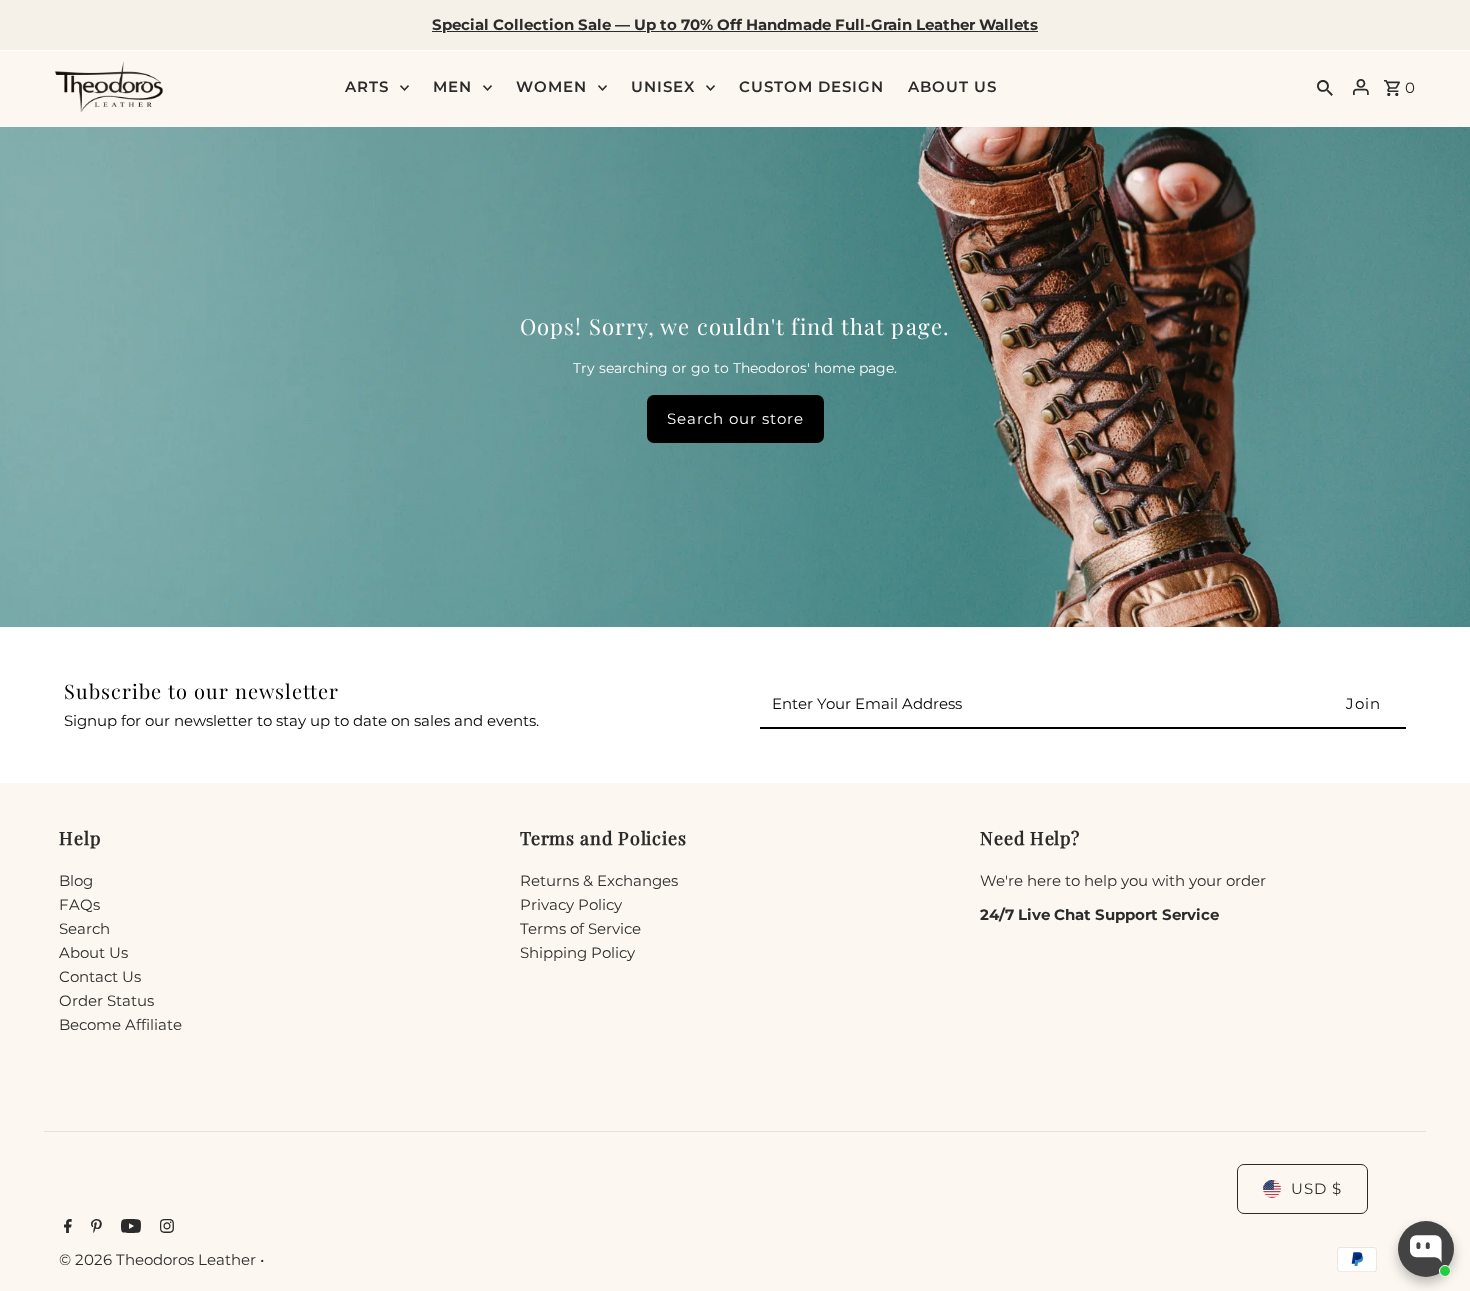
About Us (93, 952)
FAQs (79, 904)
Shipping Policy (577, 952)
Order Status (106, 1000)
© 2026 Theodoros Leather (159, 1259)
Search (84, 928)
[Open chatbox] (1426, 1249)
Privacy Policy (571, 904)
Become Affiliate (120, 1024)
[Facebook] (65, 1228)
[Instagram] (164, 1228)
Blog (76, 880)
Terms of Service (580, 928)
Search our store (735, 418)
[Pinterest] (94, 1228)
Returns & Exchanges (599, 880)
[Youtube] (128, 1228)
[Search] (1325, 87)
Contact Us (100, 976)
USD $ (1316, 1188)
